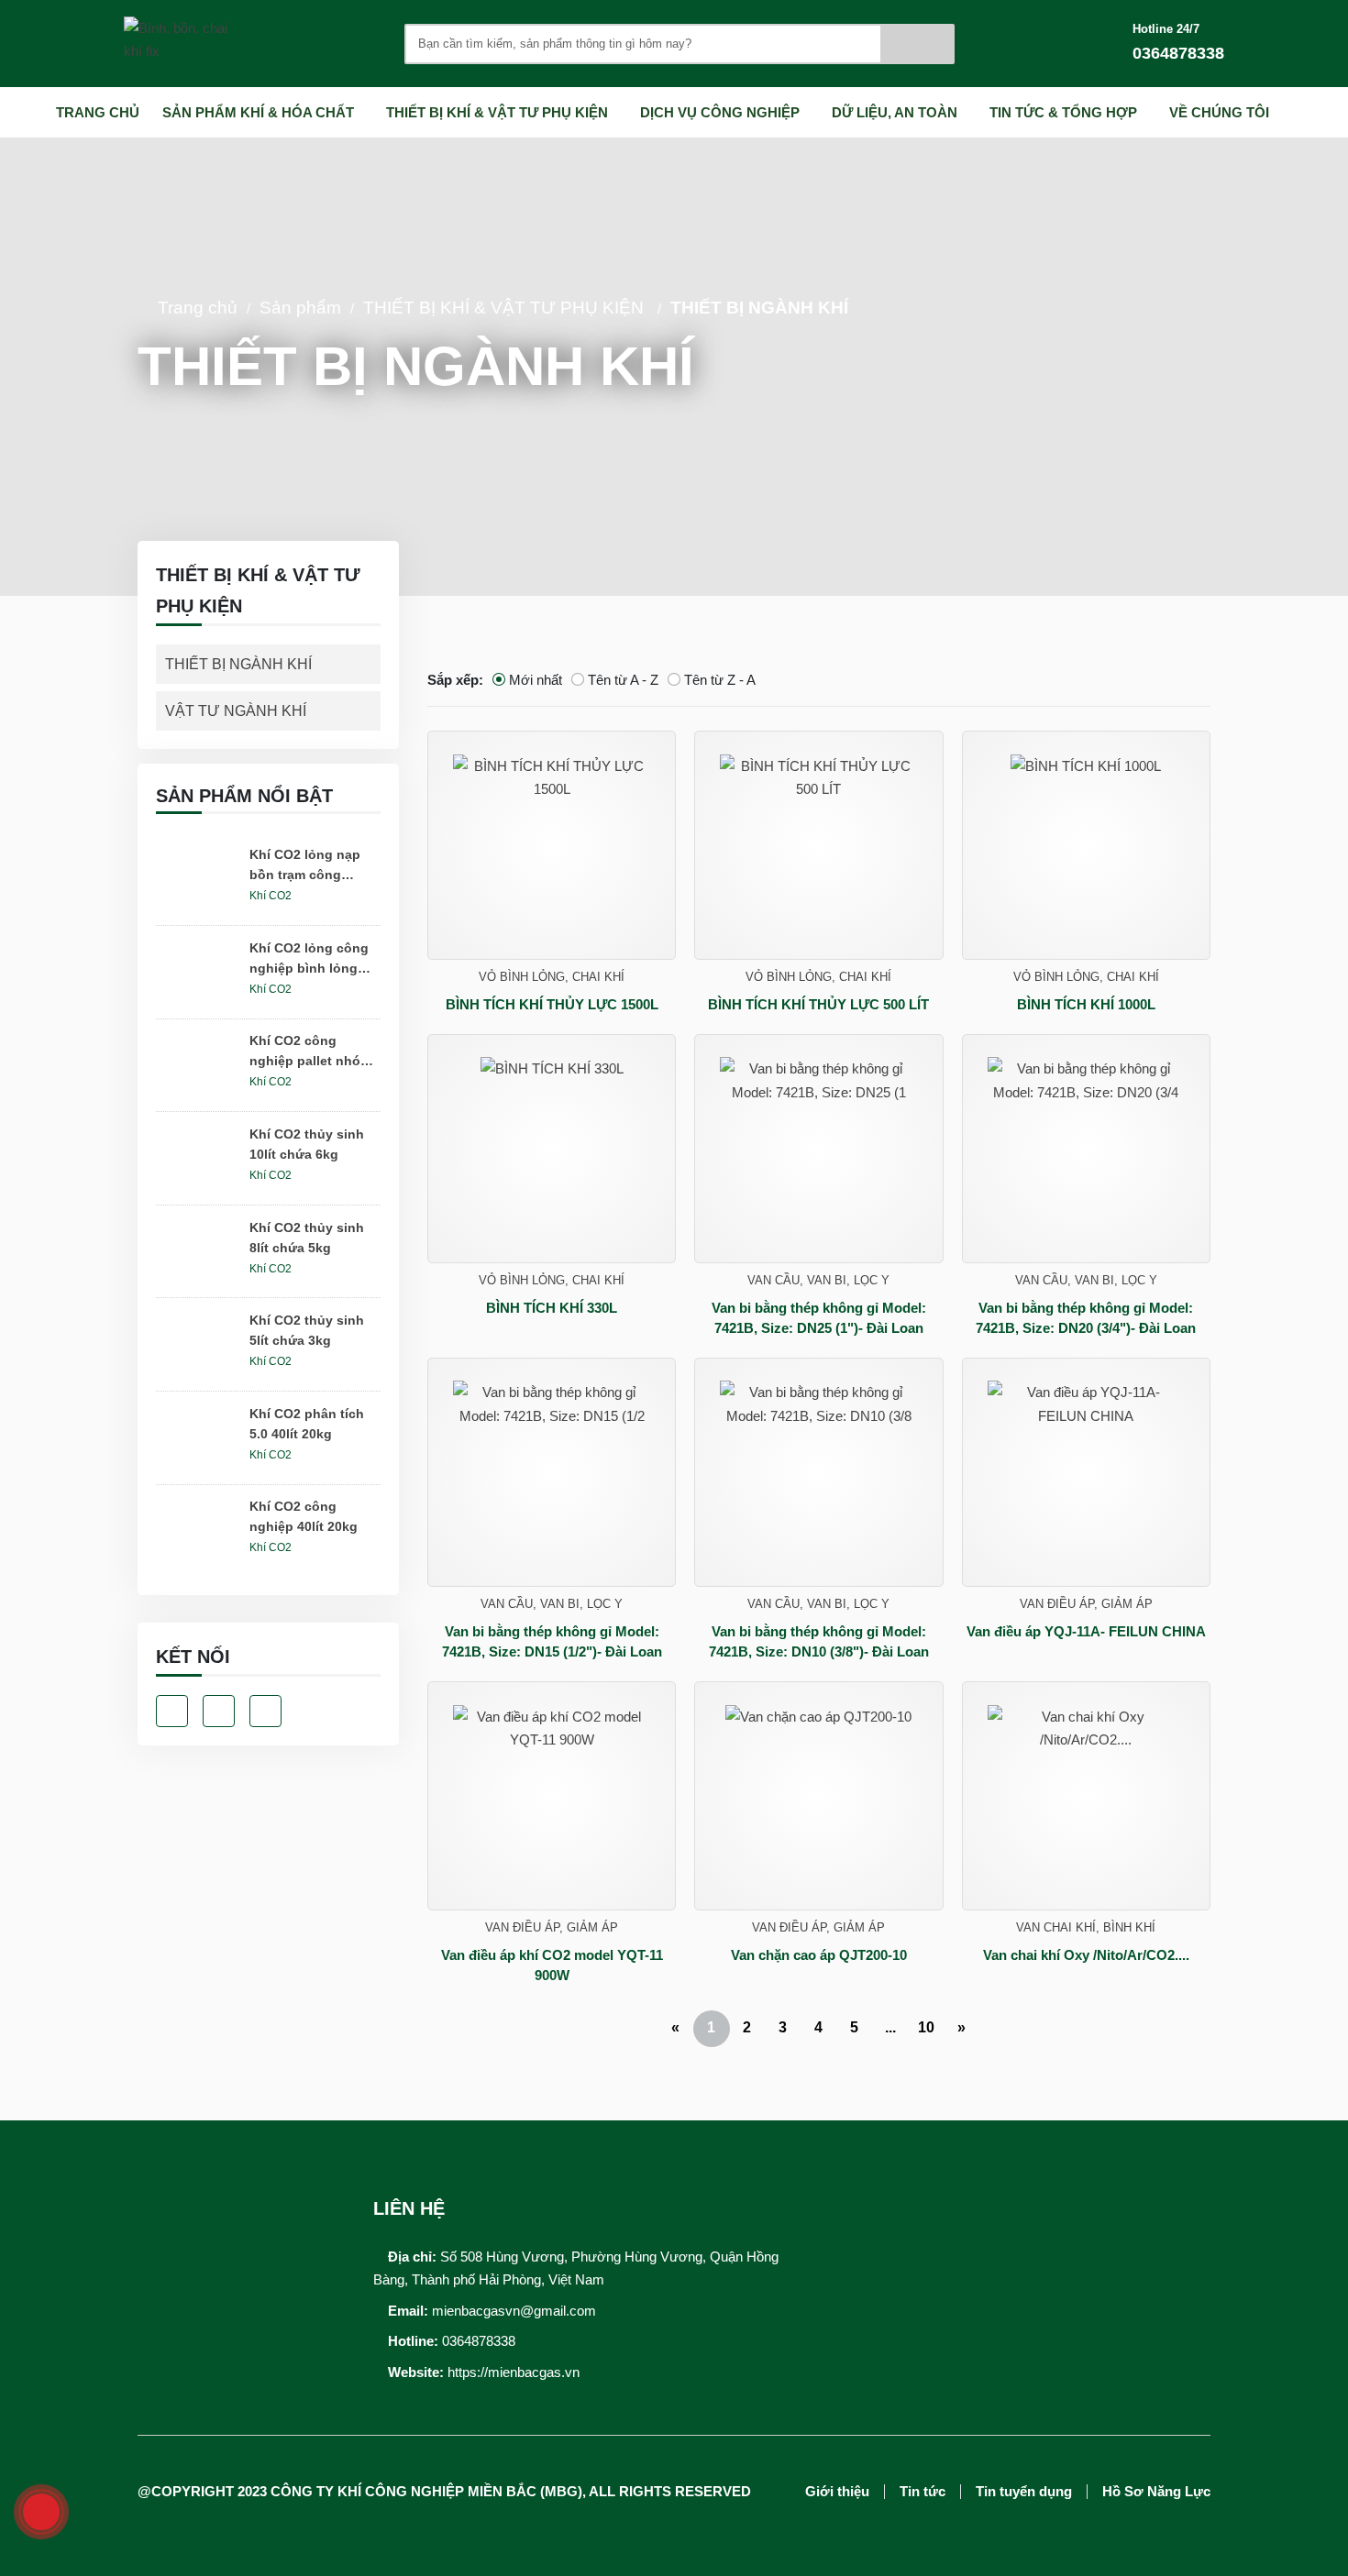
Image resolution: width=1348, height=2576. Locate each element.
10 (926, 2027)
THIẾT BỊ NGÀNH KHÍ (759, 308)
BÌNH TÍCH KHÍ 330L (552, 1308)
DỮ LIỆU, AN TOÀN (895, 112)
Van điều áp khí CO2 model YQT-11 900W (552, 1965)
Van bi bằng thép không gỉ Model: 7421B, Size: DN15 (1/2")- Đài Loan (552, 1642)
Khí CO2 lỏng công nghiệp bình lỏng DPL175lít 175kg (309, 959)
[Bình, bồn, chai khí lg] (193, 44)
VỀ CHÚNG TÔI (1219, 112)
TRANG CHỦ (98, 112)
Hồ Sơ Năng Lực (1156, 2492)
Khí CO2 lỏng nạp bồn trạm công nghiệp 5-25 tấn (305, 866)
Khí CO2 (271, 896)
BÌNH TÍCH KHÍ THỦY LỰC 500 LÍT (818, 1004)
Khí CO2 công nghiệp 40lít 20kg (304, 1516)
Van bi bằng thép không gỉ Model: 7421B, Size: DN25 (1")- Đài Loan (819, 1318)
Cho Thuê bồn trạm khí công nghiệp (874, 2169)
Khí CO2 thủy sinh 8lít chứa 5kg (307, 1238)
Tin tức (923, 2492)
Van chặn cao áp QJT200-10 (819, 1955)
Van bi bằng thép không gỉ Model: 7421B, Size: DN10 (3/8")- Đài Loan (819, 1642)
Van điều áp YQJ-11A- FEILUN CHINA (1086, 1631)
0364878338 (479, 2341)
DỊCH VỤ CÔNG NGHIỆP (720, 112)
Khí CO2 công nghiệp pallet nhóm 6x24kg (310, 1052)
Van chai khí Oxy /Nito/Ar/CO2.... (1086, 1955)
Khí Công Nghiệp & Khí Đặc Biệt (1105, 2158)
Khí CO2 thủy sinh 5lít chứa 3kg (307, 1330)
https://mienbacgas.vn (514, 2372)
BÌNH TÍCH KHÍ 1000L (1086, 1004)
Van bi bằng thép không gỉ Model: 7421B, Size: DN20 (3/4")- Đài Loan (1086, 1318)
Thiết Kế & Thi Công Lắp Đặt (879, 2212)
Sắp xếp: (455, 680)
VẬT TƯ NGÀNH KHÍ (236, 711)
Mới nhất (536, 680)
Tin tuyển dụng (1024, 2492)
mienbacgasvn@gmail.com (514, 2311)
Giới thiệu (837, 2492)
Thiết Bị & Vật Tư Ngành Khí (1094, 2188)
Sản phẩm (300, 308)
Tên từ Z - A (720, 680)
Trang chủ (198, 308)
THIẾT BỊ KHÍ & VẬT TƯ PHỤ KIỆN (497, 112)
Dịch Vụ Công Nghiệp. (861, 2242)
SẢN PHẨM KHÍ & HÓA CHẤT (258, 112)
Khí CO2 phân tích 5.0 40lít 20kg (307, 1424)
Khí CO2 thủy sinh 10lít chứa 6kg (307, 1144)
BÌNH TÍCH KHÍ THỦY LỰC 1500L (552, 1004)
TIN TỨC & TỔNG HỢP (1063, 112)
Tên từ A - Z (623, 680)
